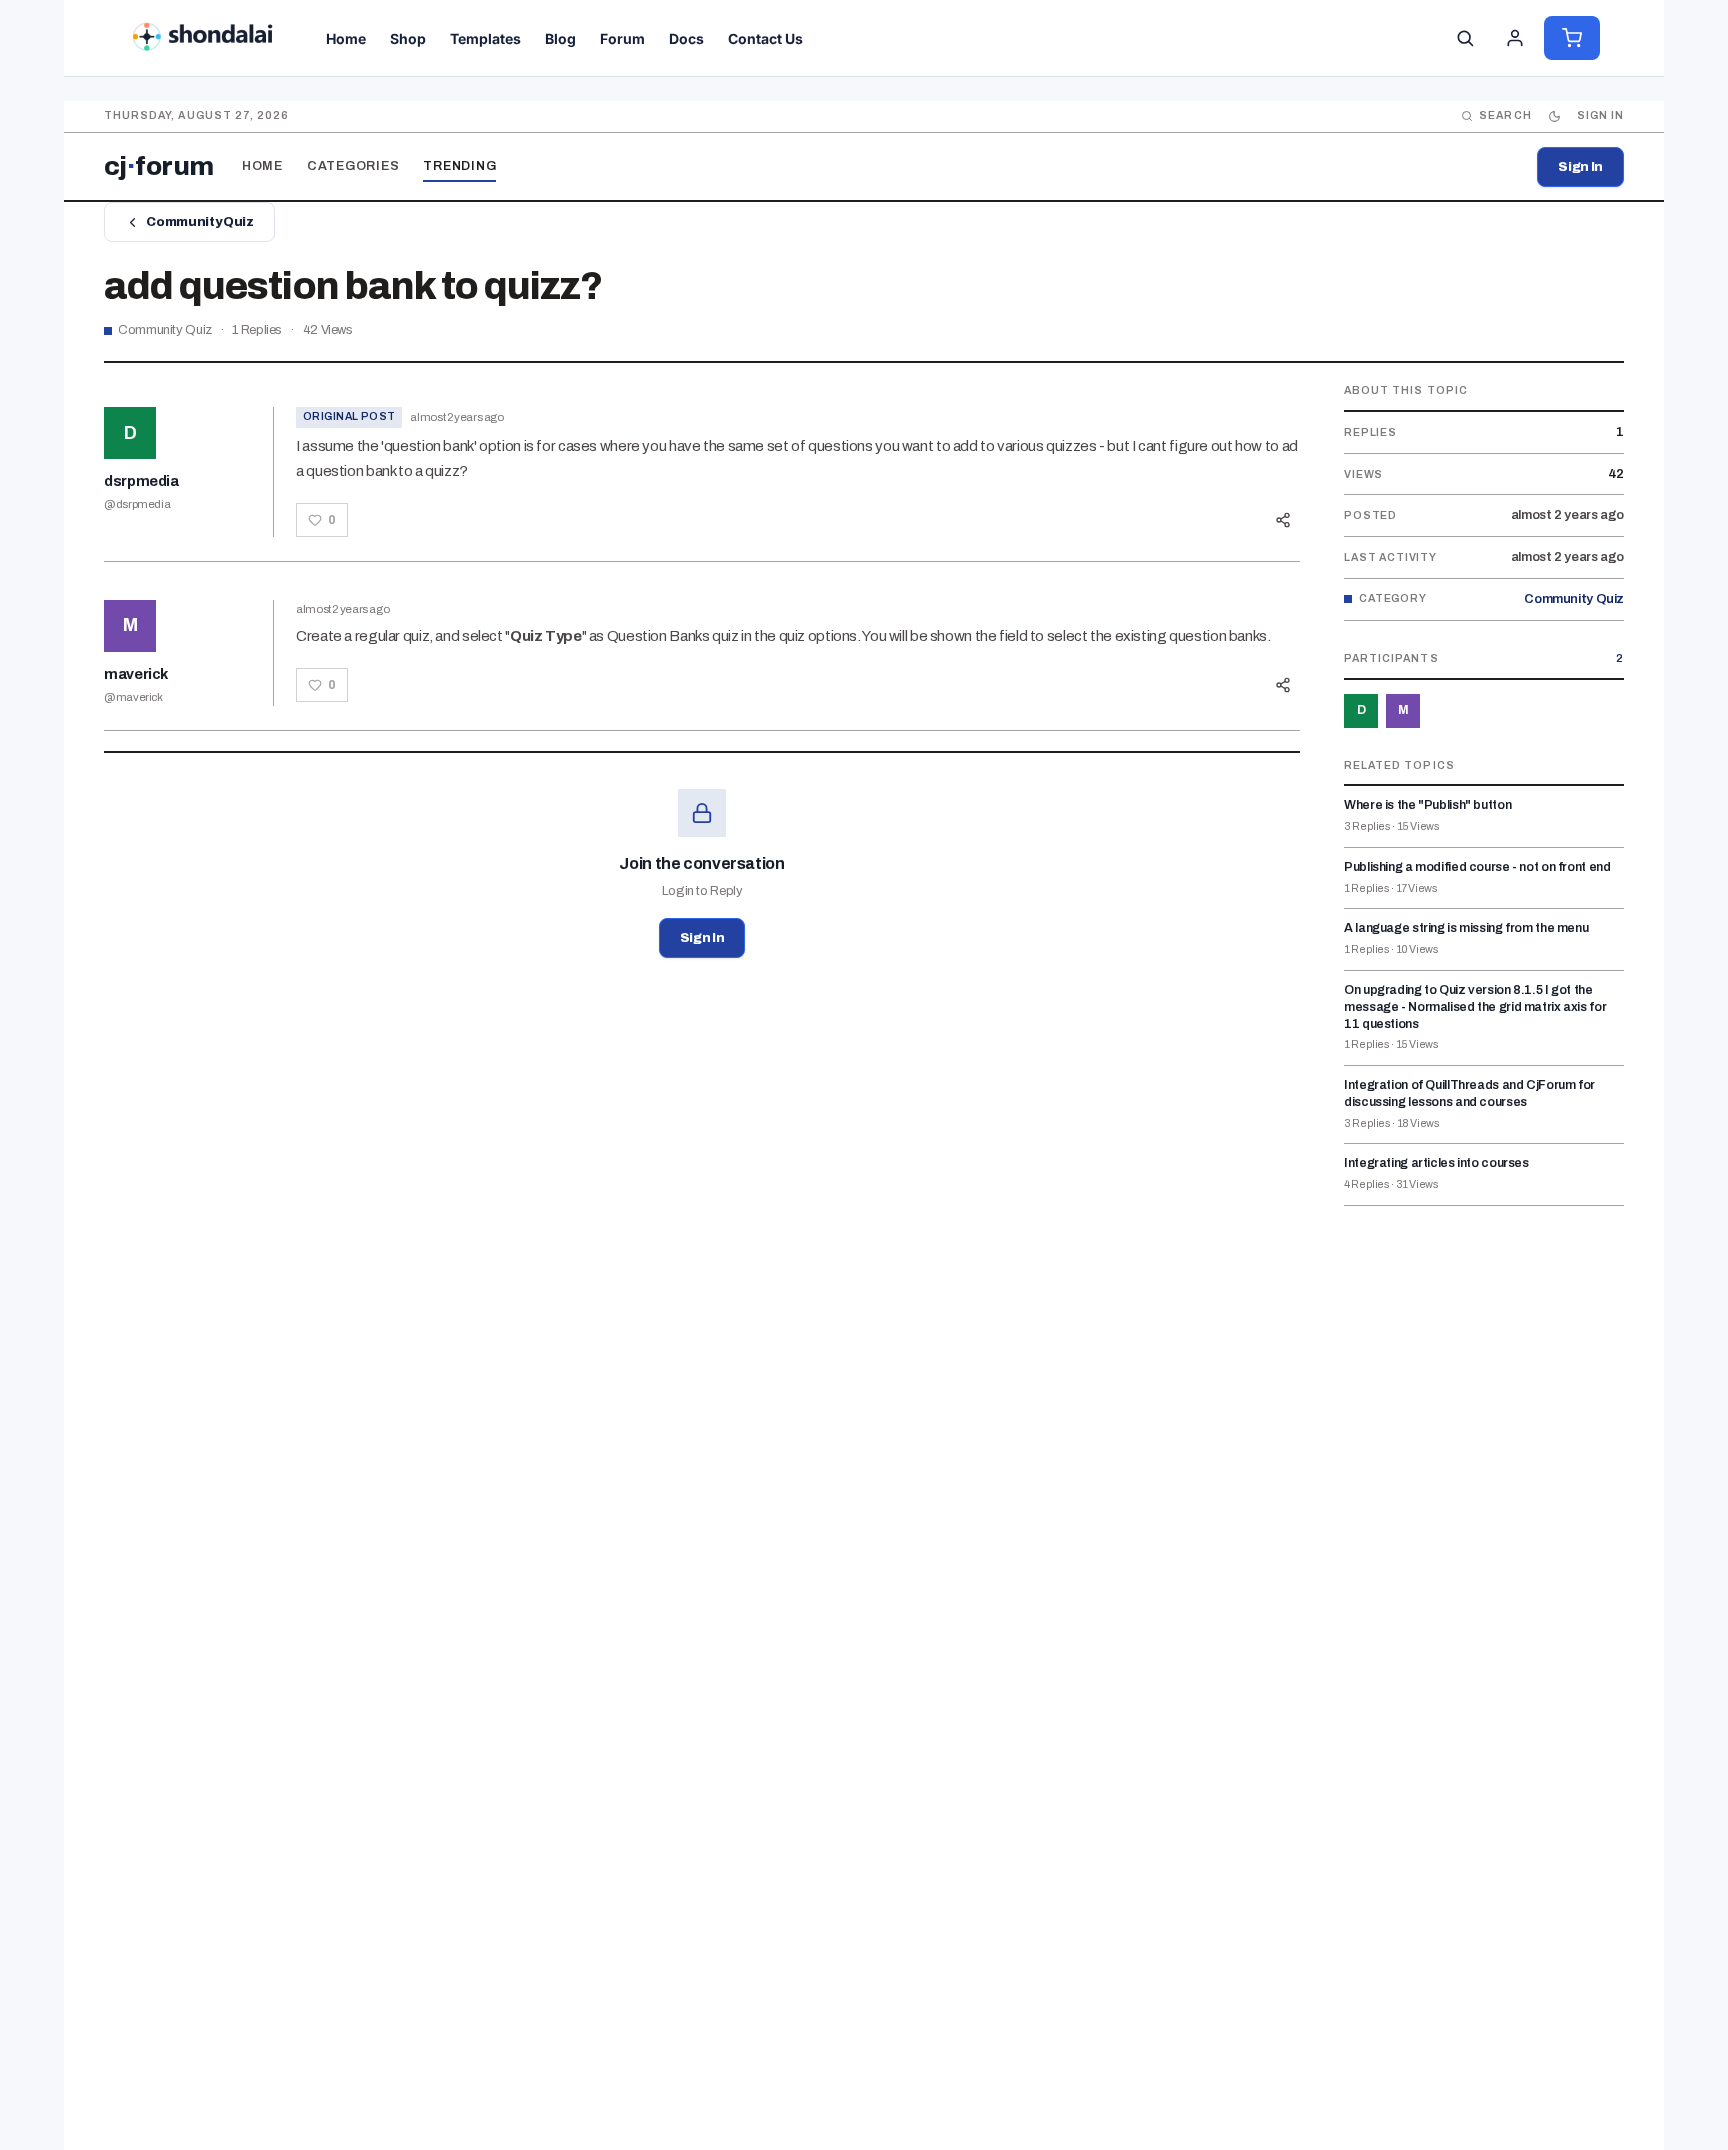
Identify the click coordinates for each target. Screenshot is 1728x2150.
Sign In (1580, 167)
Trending (459, 166)
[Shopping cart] (1572, 38)
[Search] (1465, 38)
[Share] (1283, 520)
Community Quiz (199, 222)
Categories (353, 166)
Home (262, 166)
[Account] (1515, 38)
